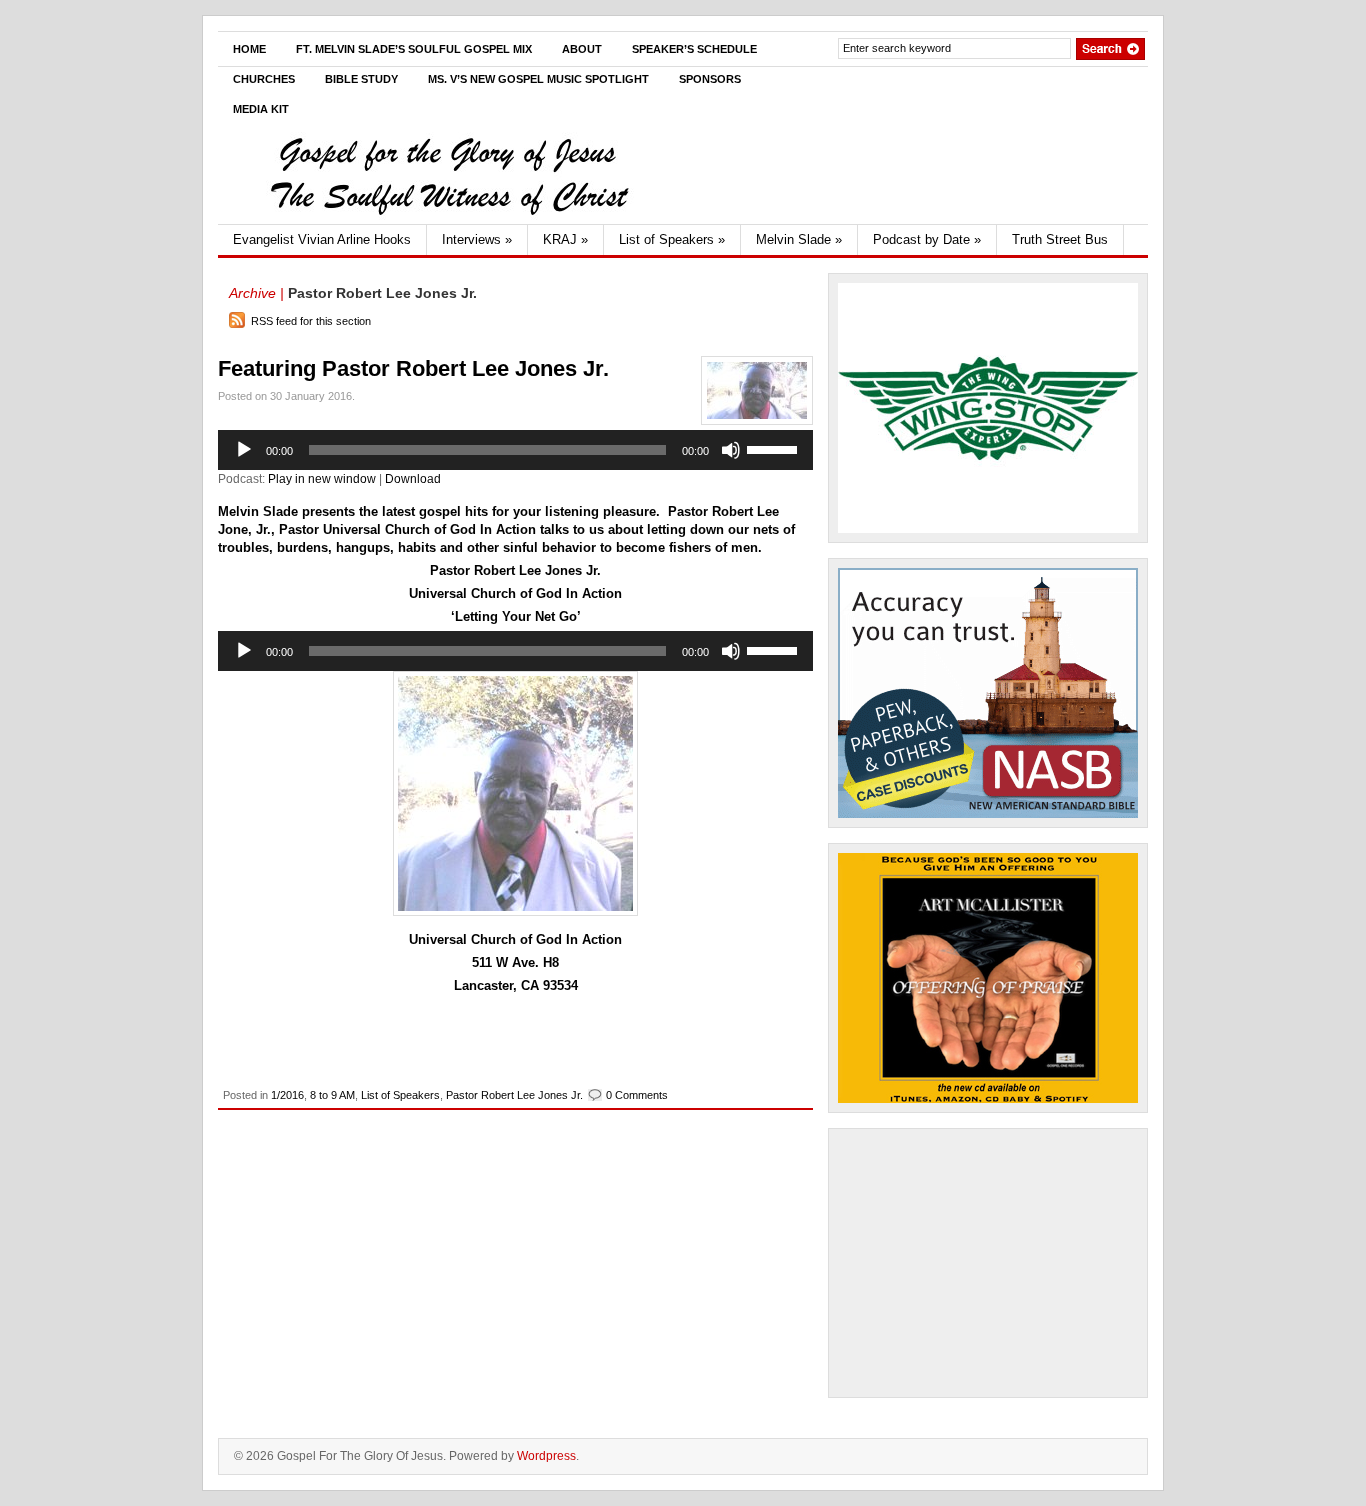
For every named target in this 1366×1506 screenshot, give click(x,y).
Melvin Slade (799, 239)
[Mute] (731, 450)
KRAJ (565, 239)
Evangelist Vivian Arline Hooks (322, 239)
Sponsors (710, 79)
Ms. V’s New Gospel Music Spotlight (538, 79)
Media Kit (261, 109)
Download (413, 479)
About (582, 49)
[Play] (244, 450)
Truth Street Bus (1060, 239)
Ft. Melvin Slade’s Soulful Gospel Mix (414, 49)
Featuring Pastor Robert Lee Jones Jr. (413, 368)
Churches (264, 79)
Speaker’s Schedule (694, 49)
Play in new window (322, 479)
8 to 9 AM (332, 1095)
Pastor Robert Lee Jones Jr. (514, 1095)
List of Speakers (672, 239)
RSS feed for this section (311, 321)
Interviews (477, 239)
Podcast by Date (927, 239)
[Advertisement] (988, 1263)
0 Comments (637, 1095)
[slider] (775, 448)
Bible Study (361, 79)
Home (249, 49)
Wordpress (546, 1456)
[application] (515, 450)
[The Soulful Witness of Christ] (448, 220)
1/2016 (287, 1095)
